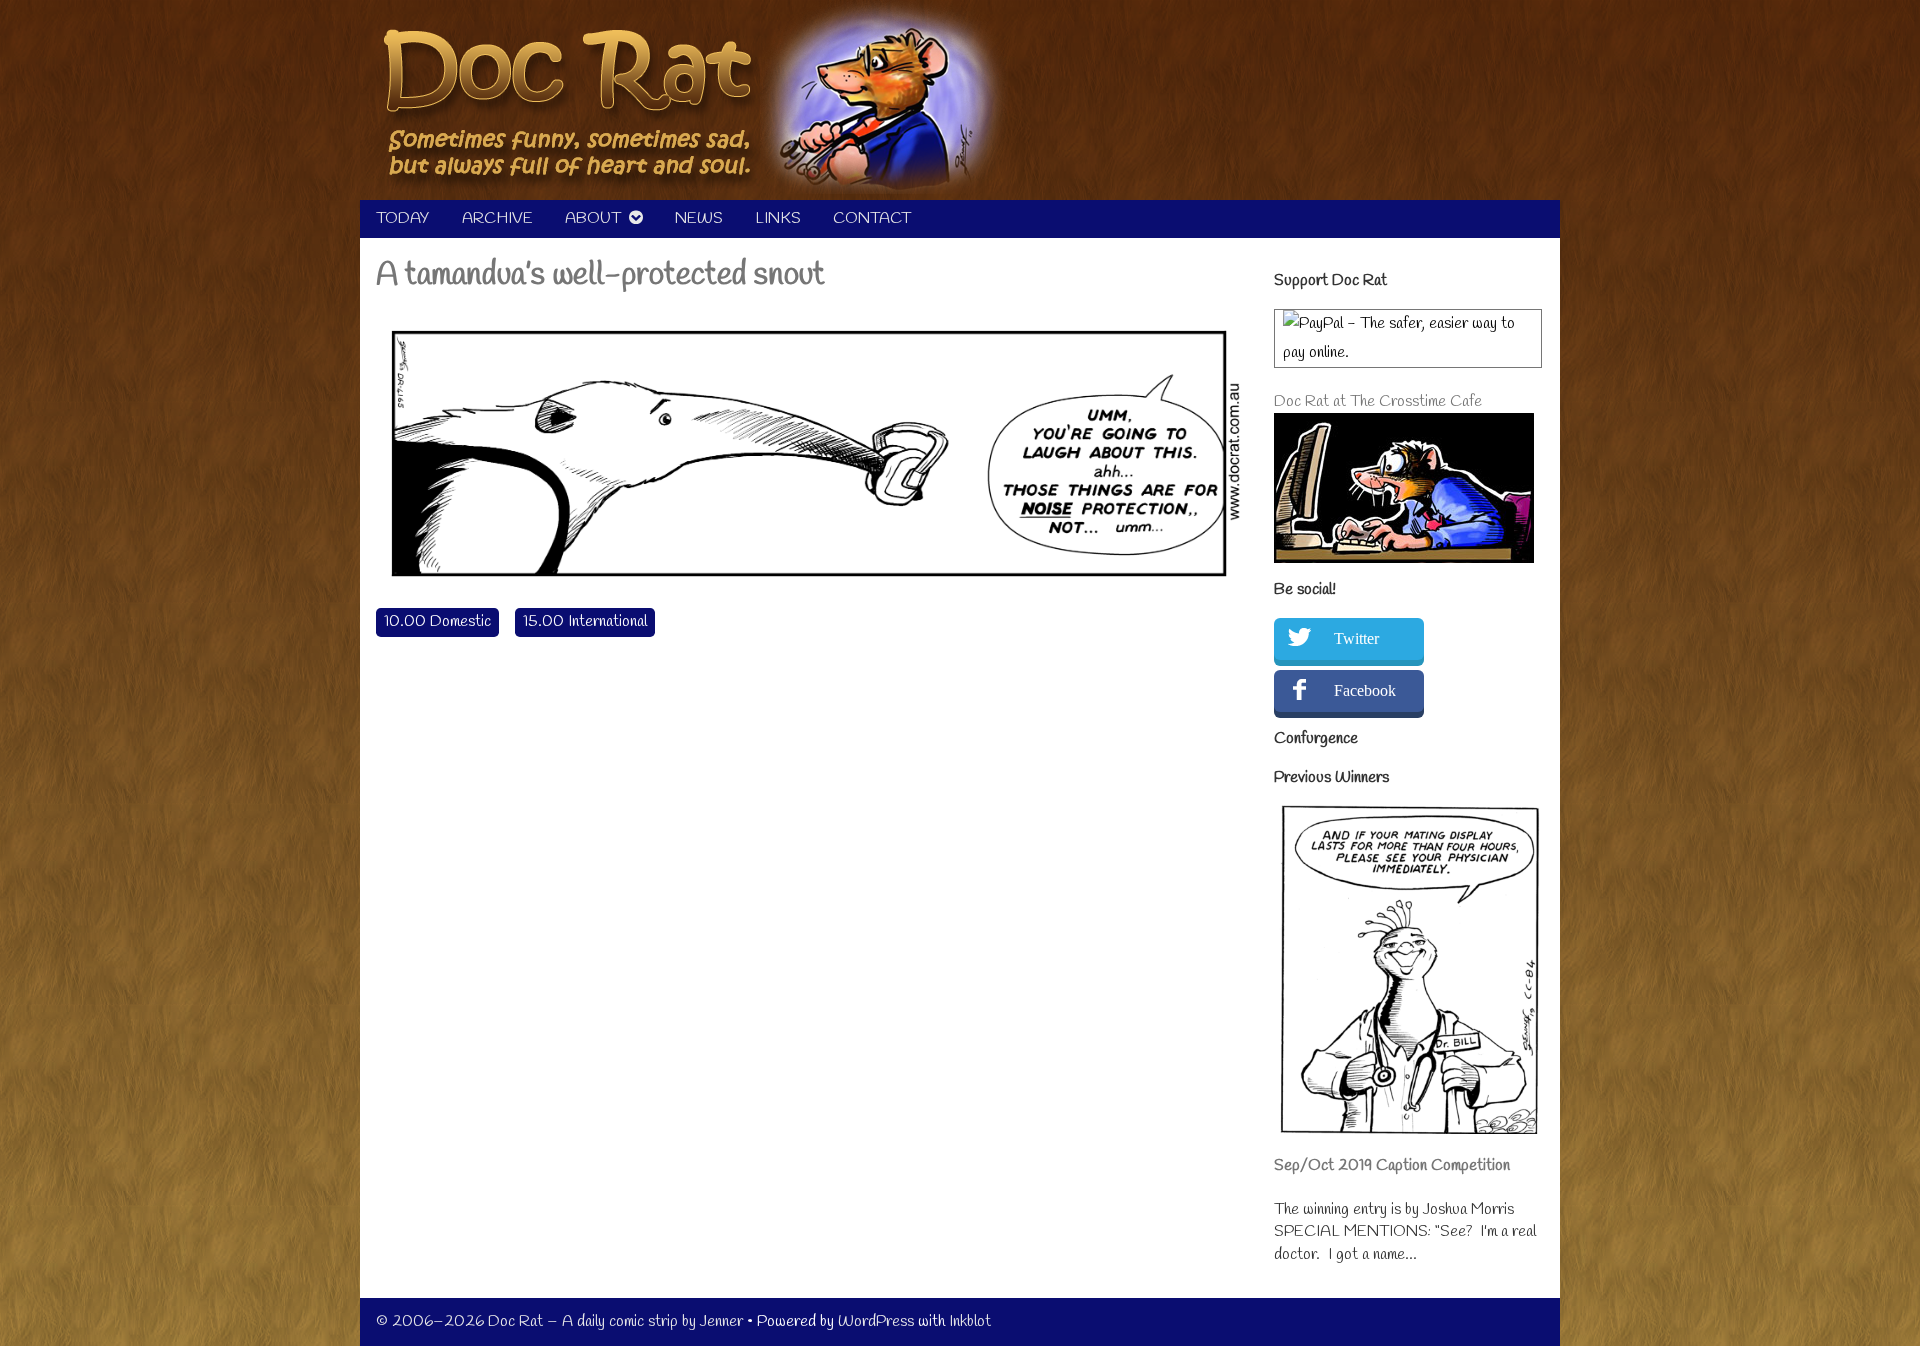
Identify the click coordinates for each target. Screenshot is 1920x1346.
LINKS (778, 218)
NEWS (699, 218)
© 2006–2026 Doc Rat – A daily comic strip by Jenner (559, 1321)
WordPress (876, 1321)
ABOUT (593, 218)
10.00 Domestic (437, 621)
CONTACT (872, 218)
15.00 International (585, 621)
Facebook (1365, 690)
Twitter (1356, 638)
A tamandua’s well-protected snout (600, 275)
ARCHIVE (497, 218)
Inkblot (970, 1321)
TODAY (403, 218)
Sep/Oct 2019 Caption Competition (1392, 1165)
